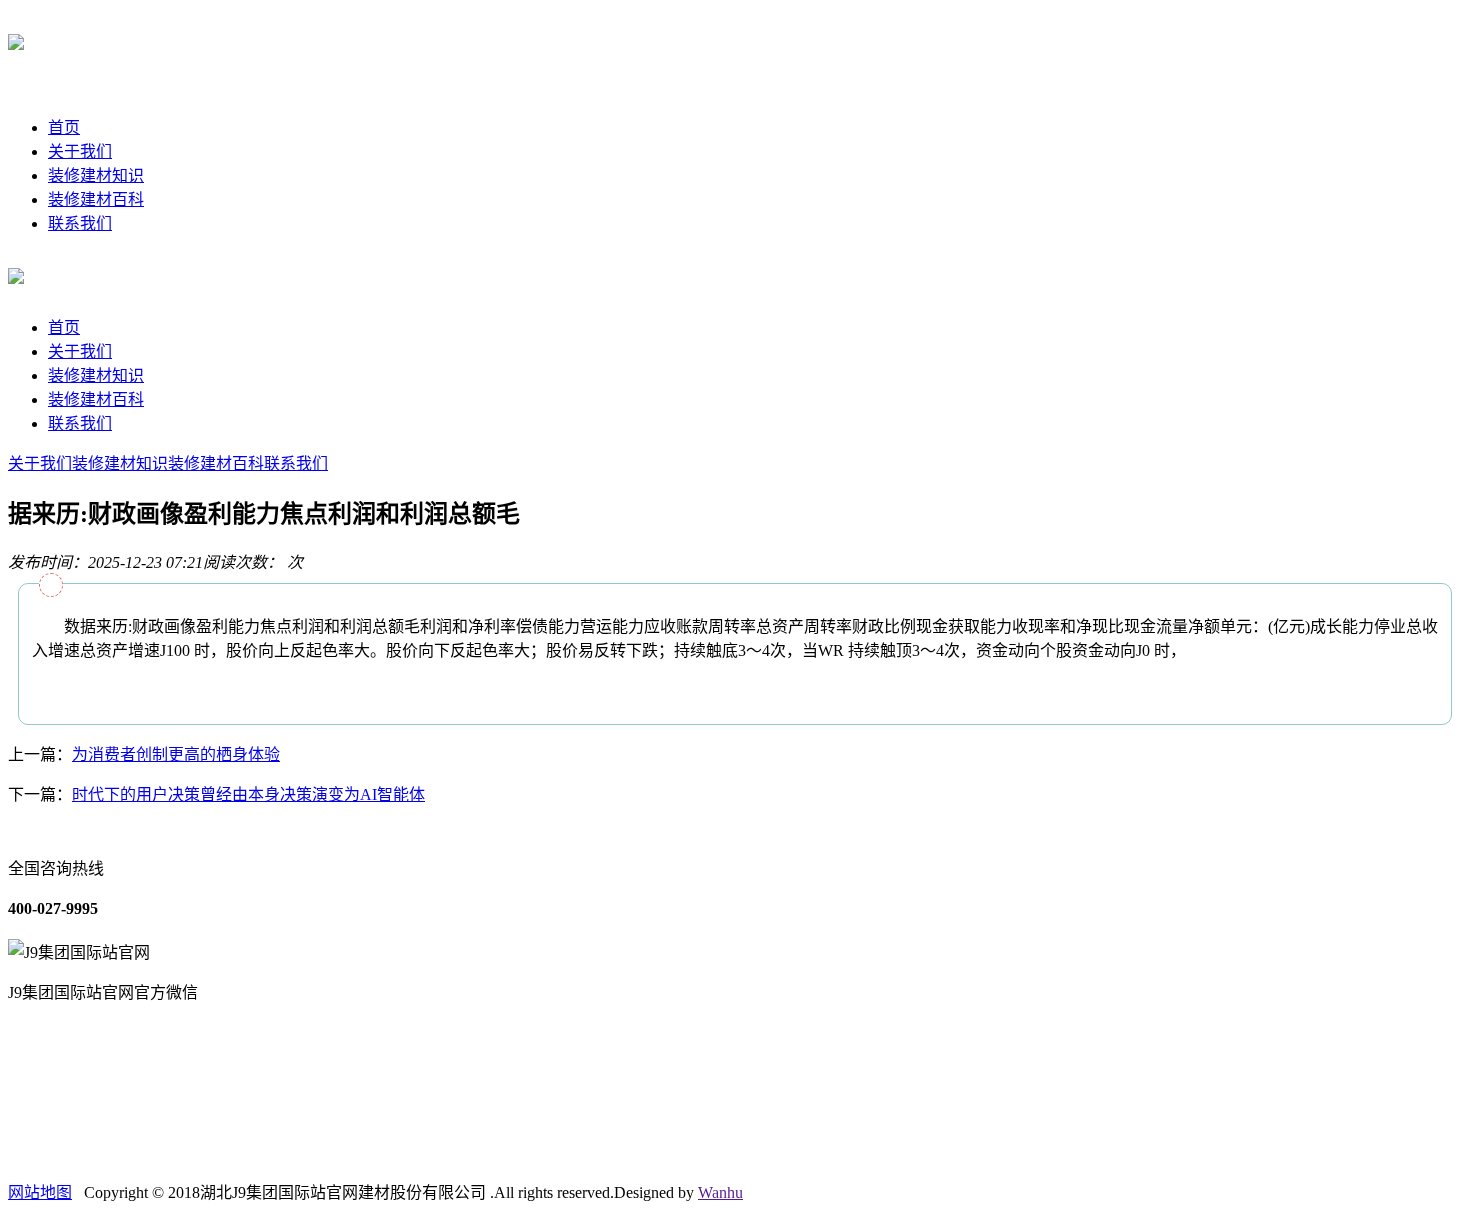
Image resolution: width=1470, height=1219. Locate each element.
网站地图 (40, 1192)
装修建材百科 (96, 199)
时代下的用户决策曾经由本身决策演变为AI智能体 (248, 794)
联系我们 (80, 223)
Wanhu (720, 1192)
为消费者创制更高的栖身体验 (176, 754)
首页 (64, 127)
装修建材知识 (96, 175)
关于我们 (80, 151)
